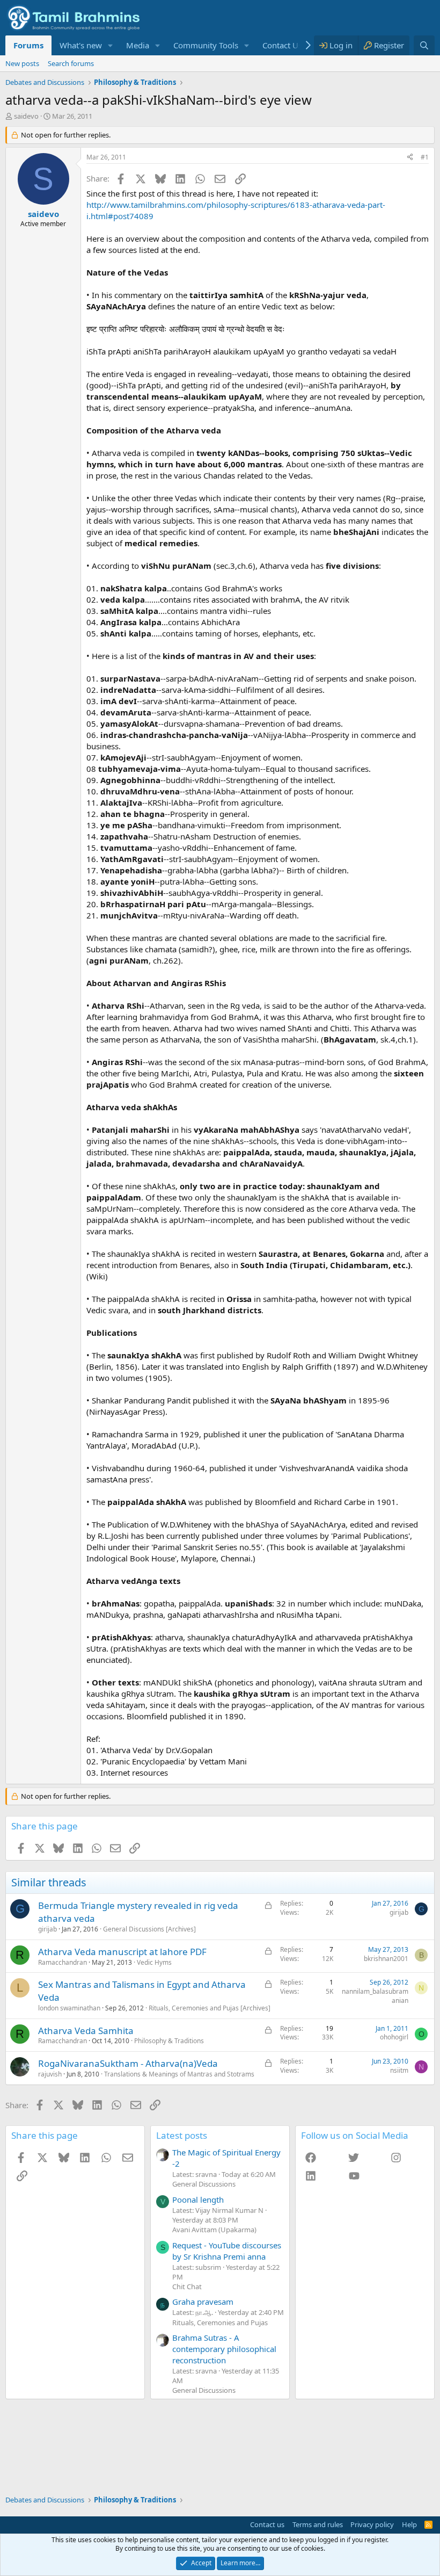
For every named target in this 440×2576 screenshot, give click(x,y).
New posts (22, 63)
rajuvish (50, 2074)
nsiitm (399, 2070)
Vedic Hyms (154, 1962)
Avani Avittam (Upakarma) (214, 2230)
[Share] (410, 158)
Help (409, 2524)
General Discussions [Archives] (149, 1929)
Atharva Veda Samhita (86, 2031)
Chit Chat (187, 2286)
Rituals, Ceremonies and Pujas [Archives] (210, 2008)
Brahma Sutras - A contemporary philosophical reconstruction (224, 2349)
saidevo (26, 116)
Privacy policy (372, 2524)
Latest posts (182, 2135)
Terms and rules (318, 2524)
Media (138, 45)
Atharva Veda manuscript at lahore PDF (122, 1952)
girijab (47, 1929)
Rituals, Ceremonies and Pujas (220, 2322)
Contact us (267, 2524)
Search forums (71, 63)
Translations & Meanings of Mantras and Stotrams (179, 2074)
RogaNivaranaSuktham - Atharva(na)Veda (128, 2063)
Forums (28, 45)
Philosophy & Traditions (169, 2041)
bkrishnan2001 (386, 1959)
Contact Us (282, 45)
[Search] (424, 45)
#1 (425, 157)
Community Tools (206, 45)
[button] (111, 45)
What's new (81, 45)
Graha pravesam (203, 2302)
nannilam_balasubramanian (375, 1996)
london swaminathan (69, 2008)
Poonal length (198, 2199)
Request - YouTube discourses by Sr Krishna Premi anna (227, 2251)
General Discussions (204, 2184)
